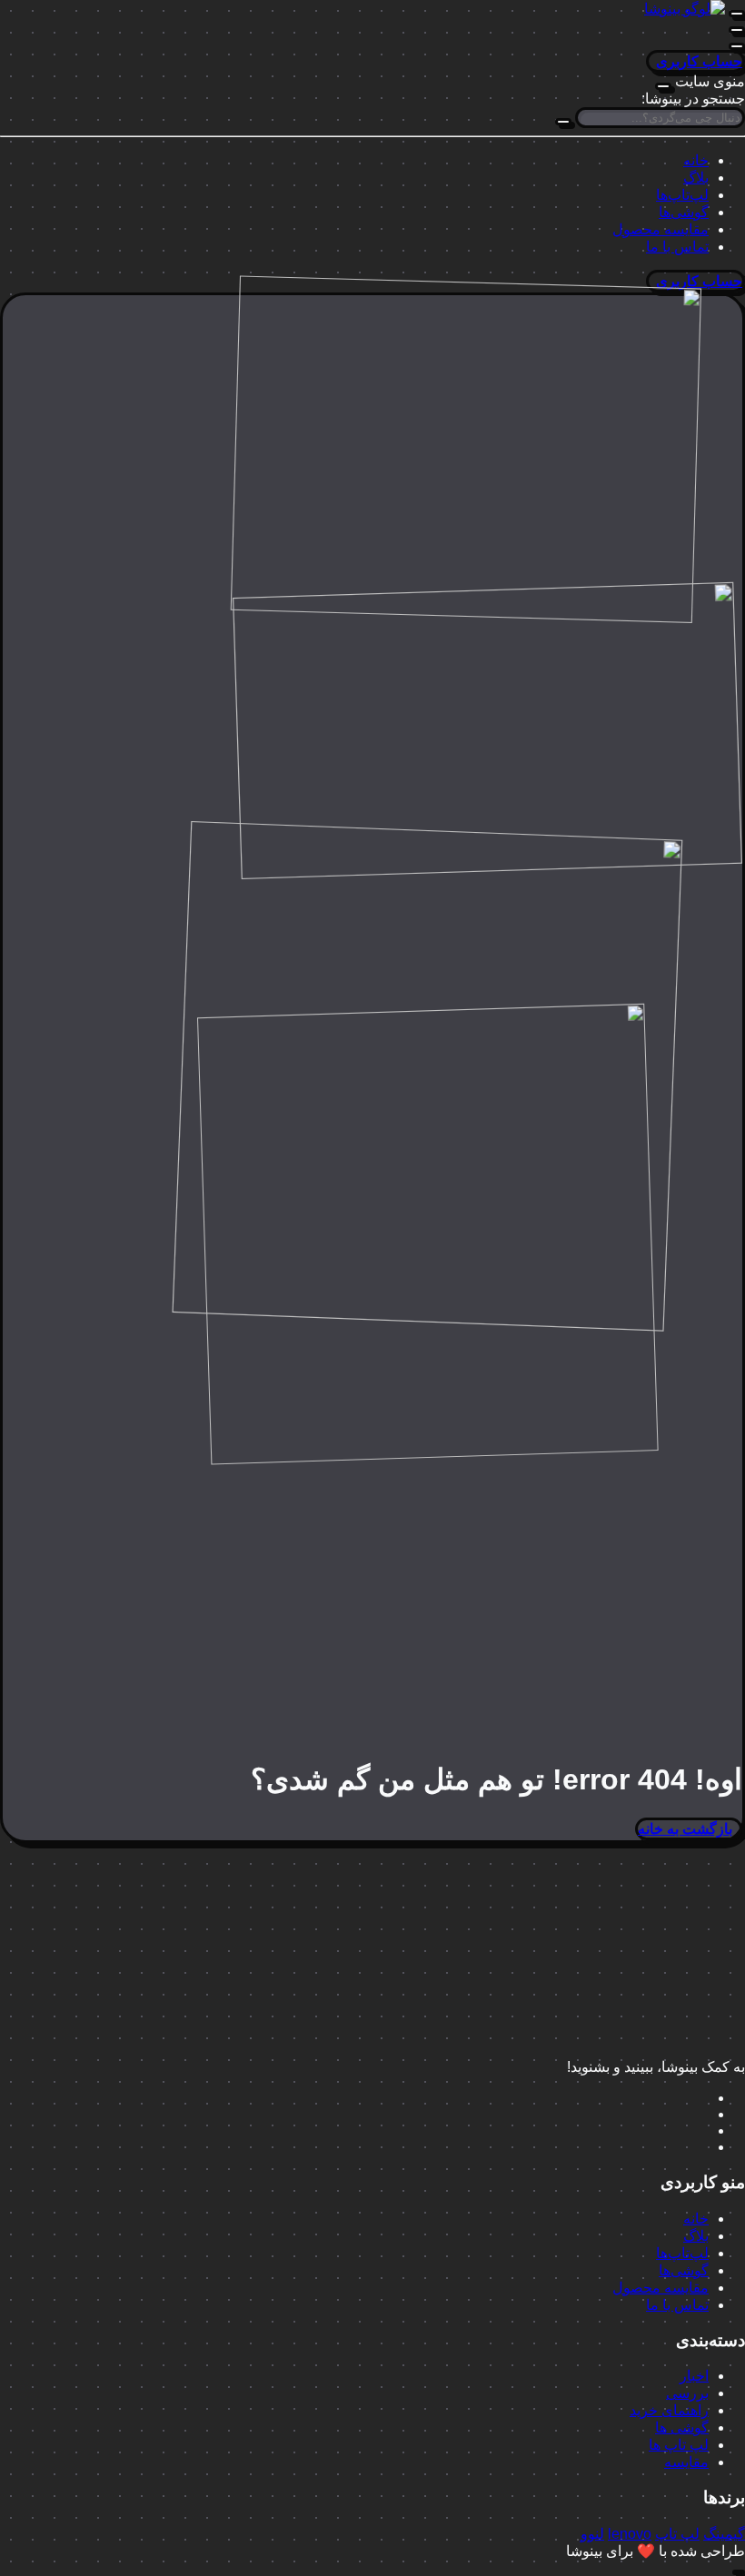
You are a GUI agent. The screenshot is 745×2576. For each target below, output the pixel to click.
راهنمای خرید (669, 2410)
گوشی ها (682, 2427)
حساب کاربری (699, 61)
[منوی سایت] (737, 14)
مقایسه (686, 2462)
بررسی (687, 2393)
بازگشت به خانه (685, 1829)
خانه (696, 160)
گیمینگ (724, 2534)
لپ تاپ (677, 2534)
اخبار (694, 2376)
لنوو (592, 2534)
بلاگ (696, 178)
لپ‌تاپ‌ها (682, 195)
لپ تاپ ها (679, 2445)
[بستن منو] (663, 86)
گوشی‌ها (684, 212)
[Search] (737, 46)
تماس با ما (677, 247)
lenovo (630, 2534)
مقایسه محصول (661, 229)
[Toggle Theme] (737, 30)
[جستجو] (563, 122)
